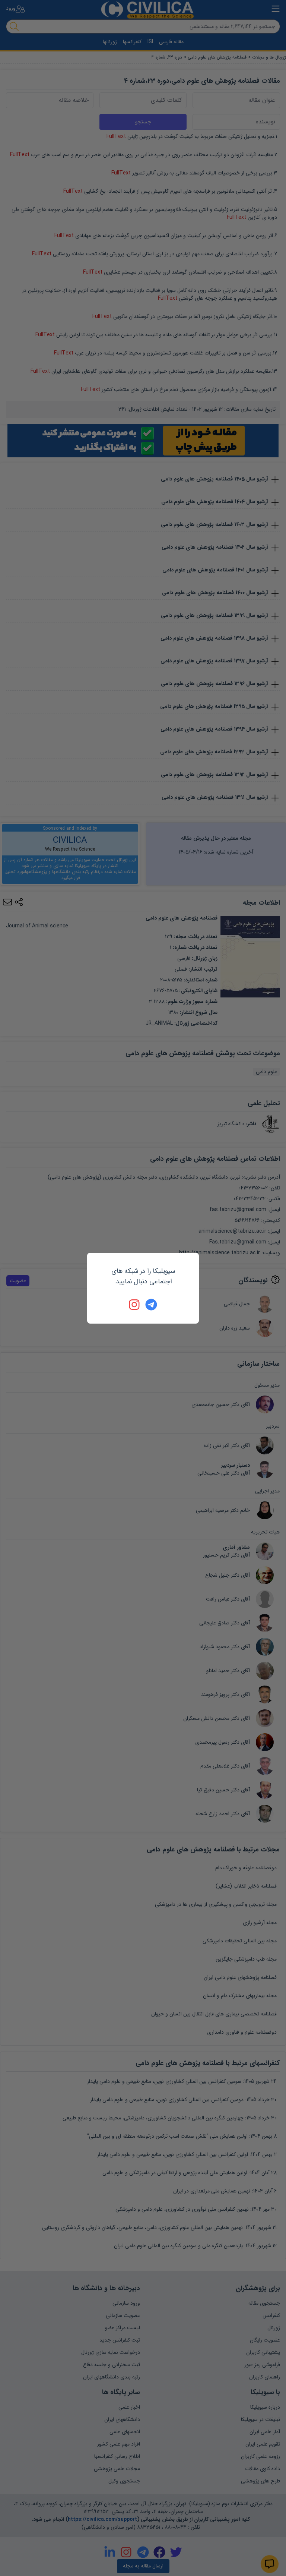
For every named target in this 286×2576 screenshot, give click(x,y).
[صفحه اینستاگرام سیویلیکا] (135, 1305)
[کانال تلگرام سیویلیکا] (151, 1305)
